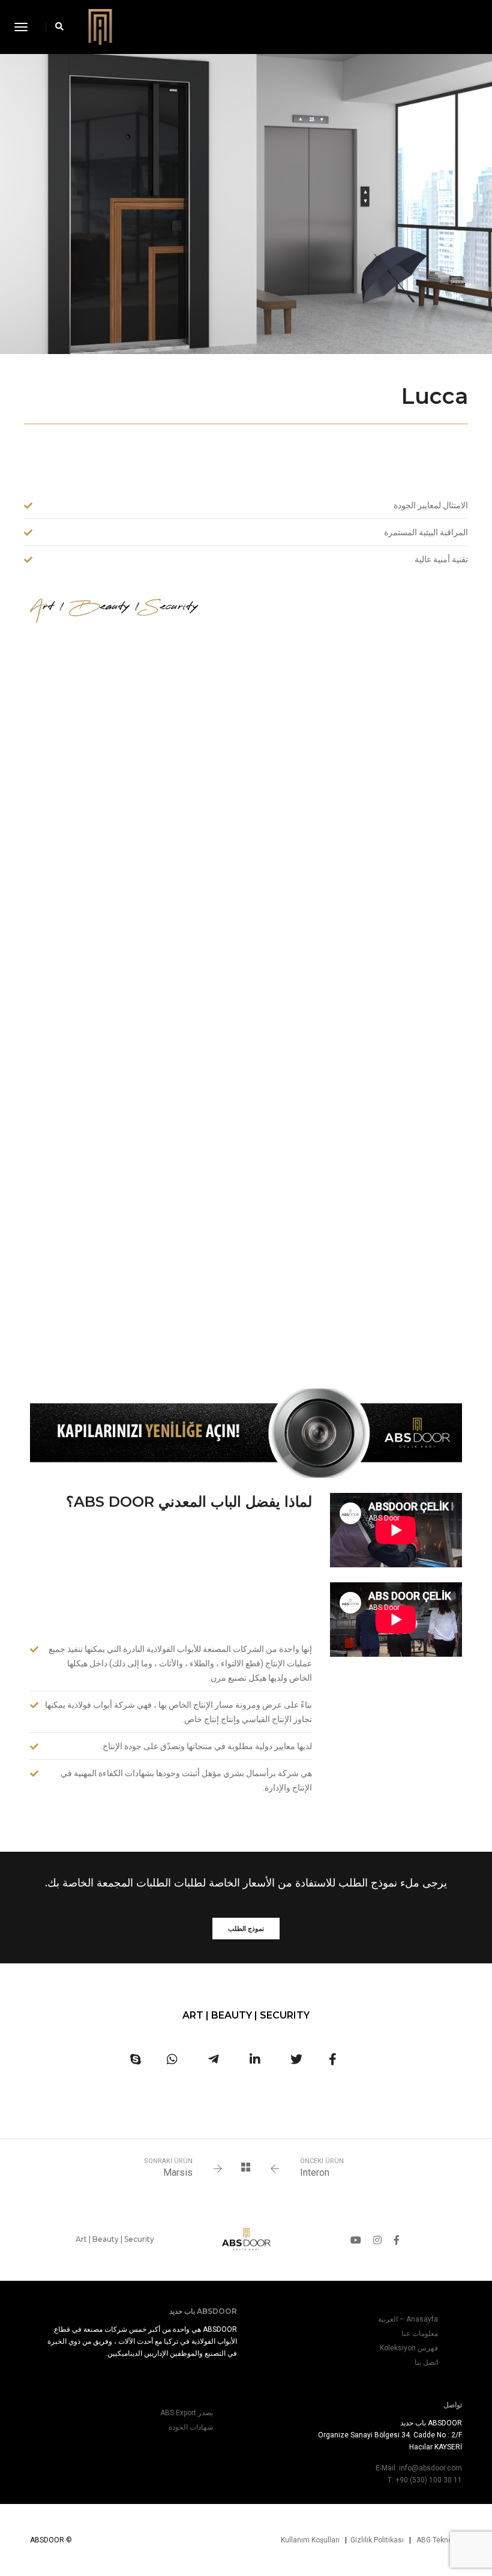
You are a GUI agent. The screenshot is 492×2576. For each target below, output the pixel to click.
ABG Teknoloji (439, 2540)
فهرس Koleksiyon (409, 2348)
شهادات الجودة (191, 2427)
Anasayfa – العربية (408, 2319)
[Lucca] (333, 2059)
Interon (315, 2172)
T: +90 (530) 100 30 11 (425, 2480)
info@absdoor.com (430, 2468)
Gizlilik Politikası (377, 2540)
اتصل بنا (426, 2362)
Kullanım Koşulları (310, 2540)
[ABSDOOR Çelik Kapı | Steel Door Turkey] (100, 26)
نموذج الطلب (246, 1929)
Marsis (178, 2172)
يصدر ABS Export (187, 2413)
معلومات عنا (420, 2334)
